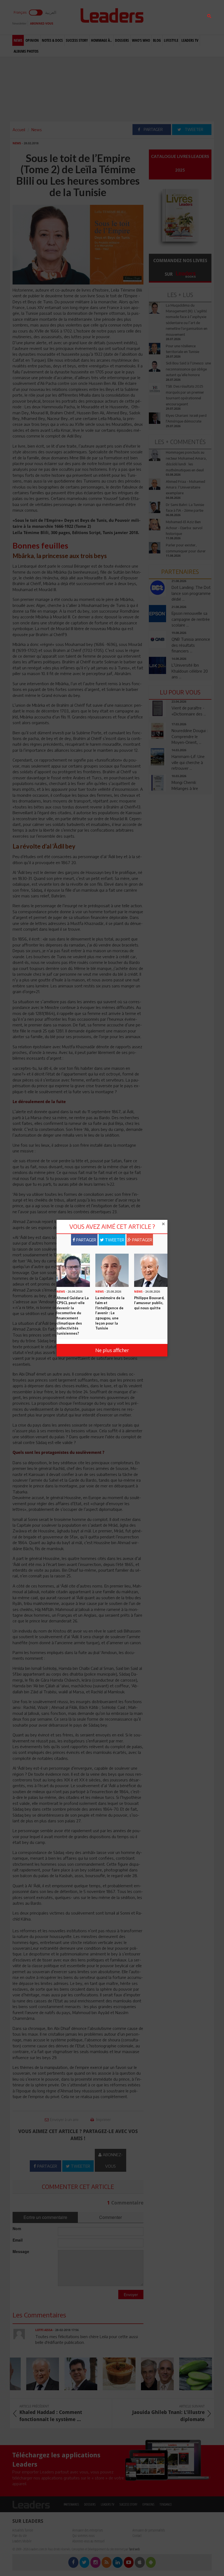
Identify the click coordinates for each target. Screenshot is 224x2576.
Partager (86, 1240)
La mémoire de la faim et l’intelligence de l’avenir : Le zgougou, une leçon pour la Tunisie (110, 1313)
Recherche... (162, 17)
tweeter (114, 1240)
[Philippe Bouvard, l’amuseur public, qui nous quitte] (151, 1270)
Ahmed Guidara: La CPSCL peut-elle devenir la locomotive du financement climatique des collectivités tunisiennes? (73, 1316)
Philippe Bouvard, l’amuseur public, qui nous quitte (149, 1303)
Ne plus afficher (112, 1350)
